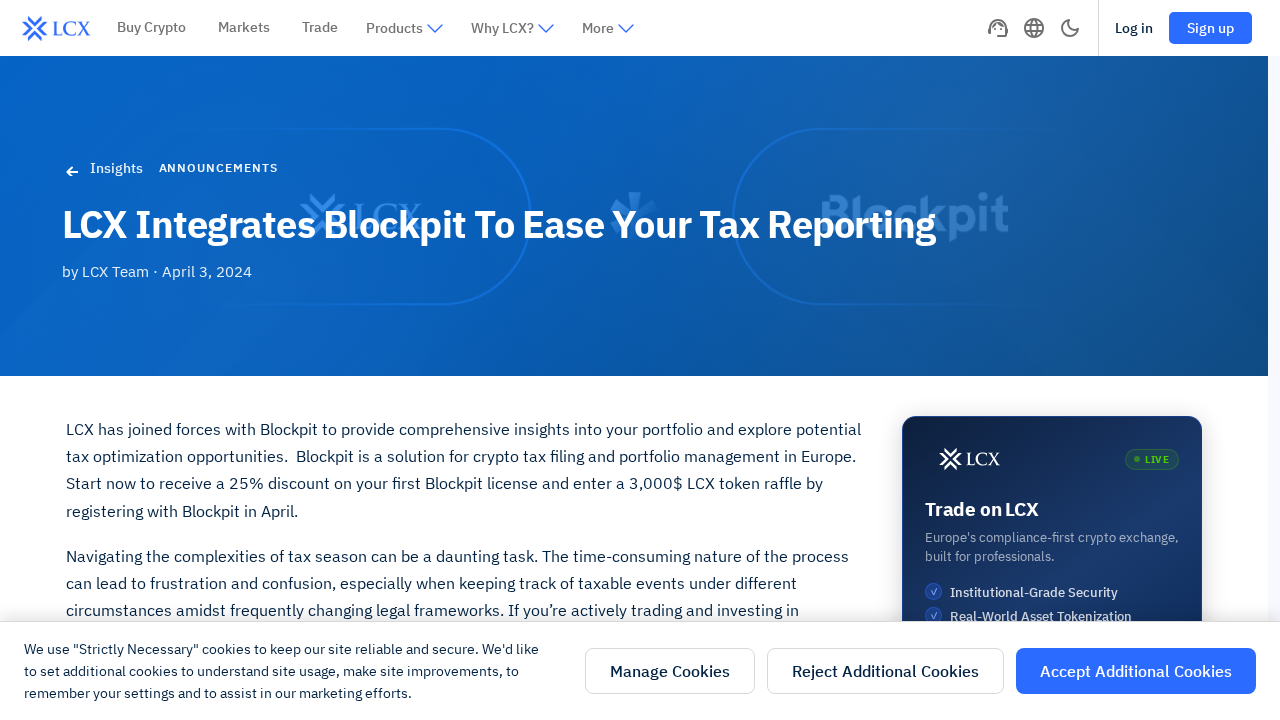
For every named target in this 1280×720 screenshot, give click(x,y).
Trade (320, 27)
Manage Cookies (670, 671)
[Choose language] (1034, 28)
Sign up (1210, 28)
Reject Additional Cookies (885, 671)
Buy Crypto (151, 27)
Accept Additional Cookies (1136, 671)
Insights (116, 168)
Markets (244, 27)
